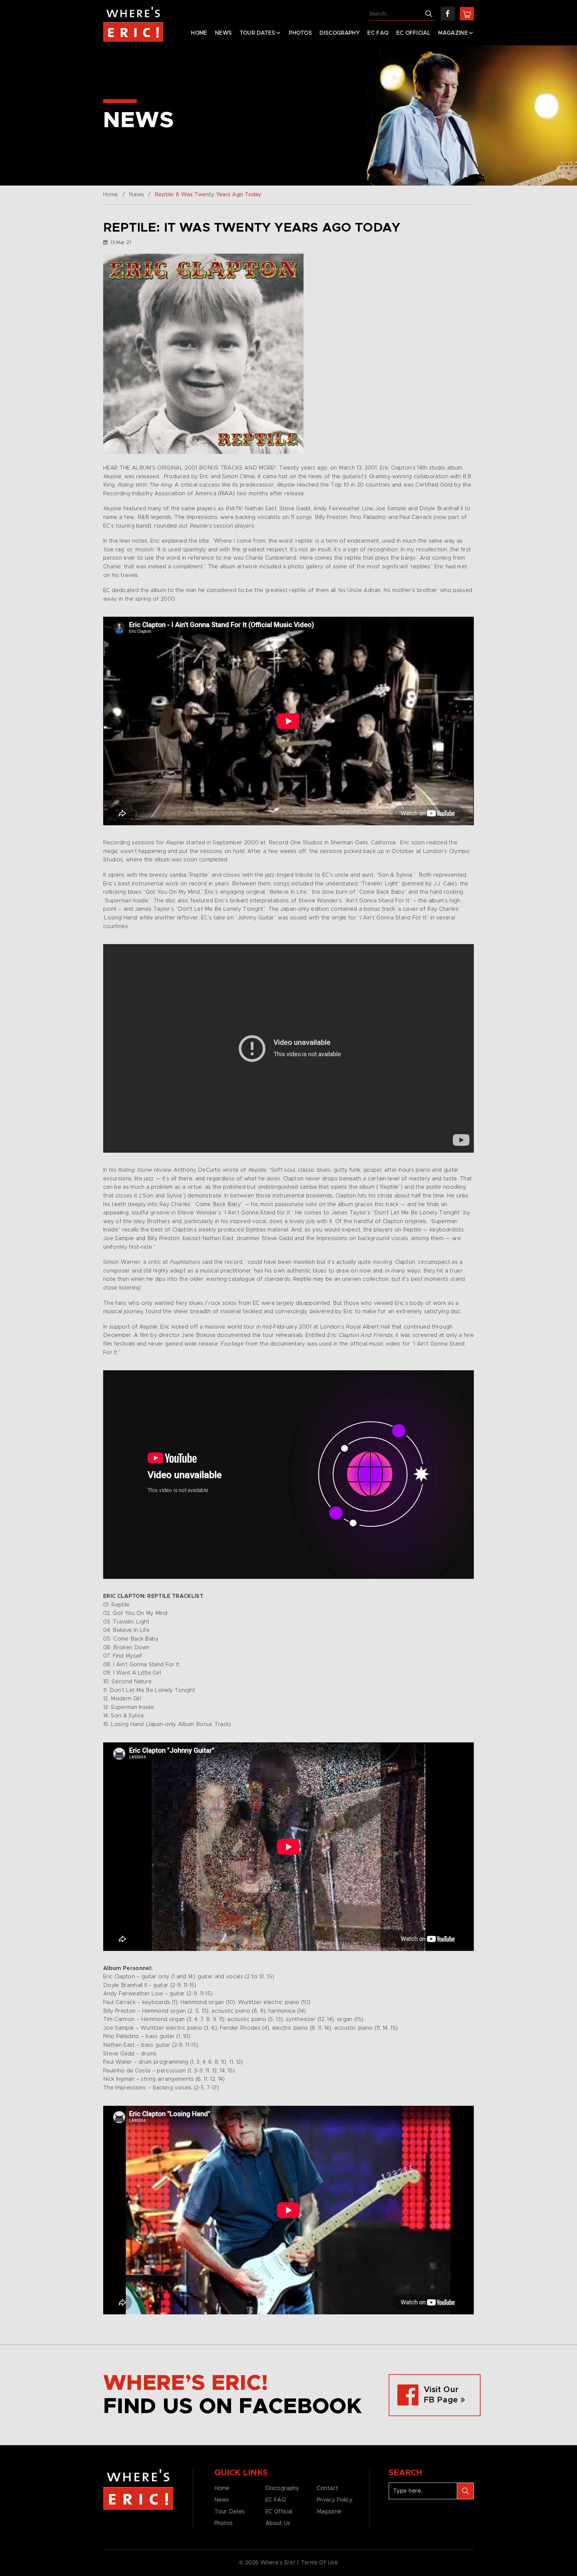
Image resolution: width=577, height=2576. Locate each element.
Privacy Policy (335, 2500)
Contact (327, 2488)
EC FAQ (378, 33)
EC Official (414, 33)
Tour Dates (257, 33)
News (223, 33)
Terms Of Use (320, 2563)
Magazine (453, 33)
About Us (278, 2523)
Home (199, 33)
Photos (300, 33)
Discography (340, 33)
